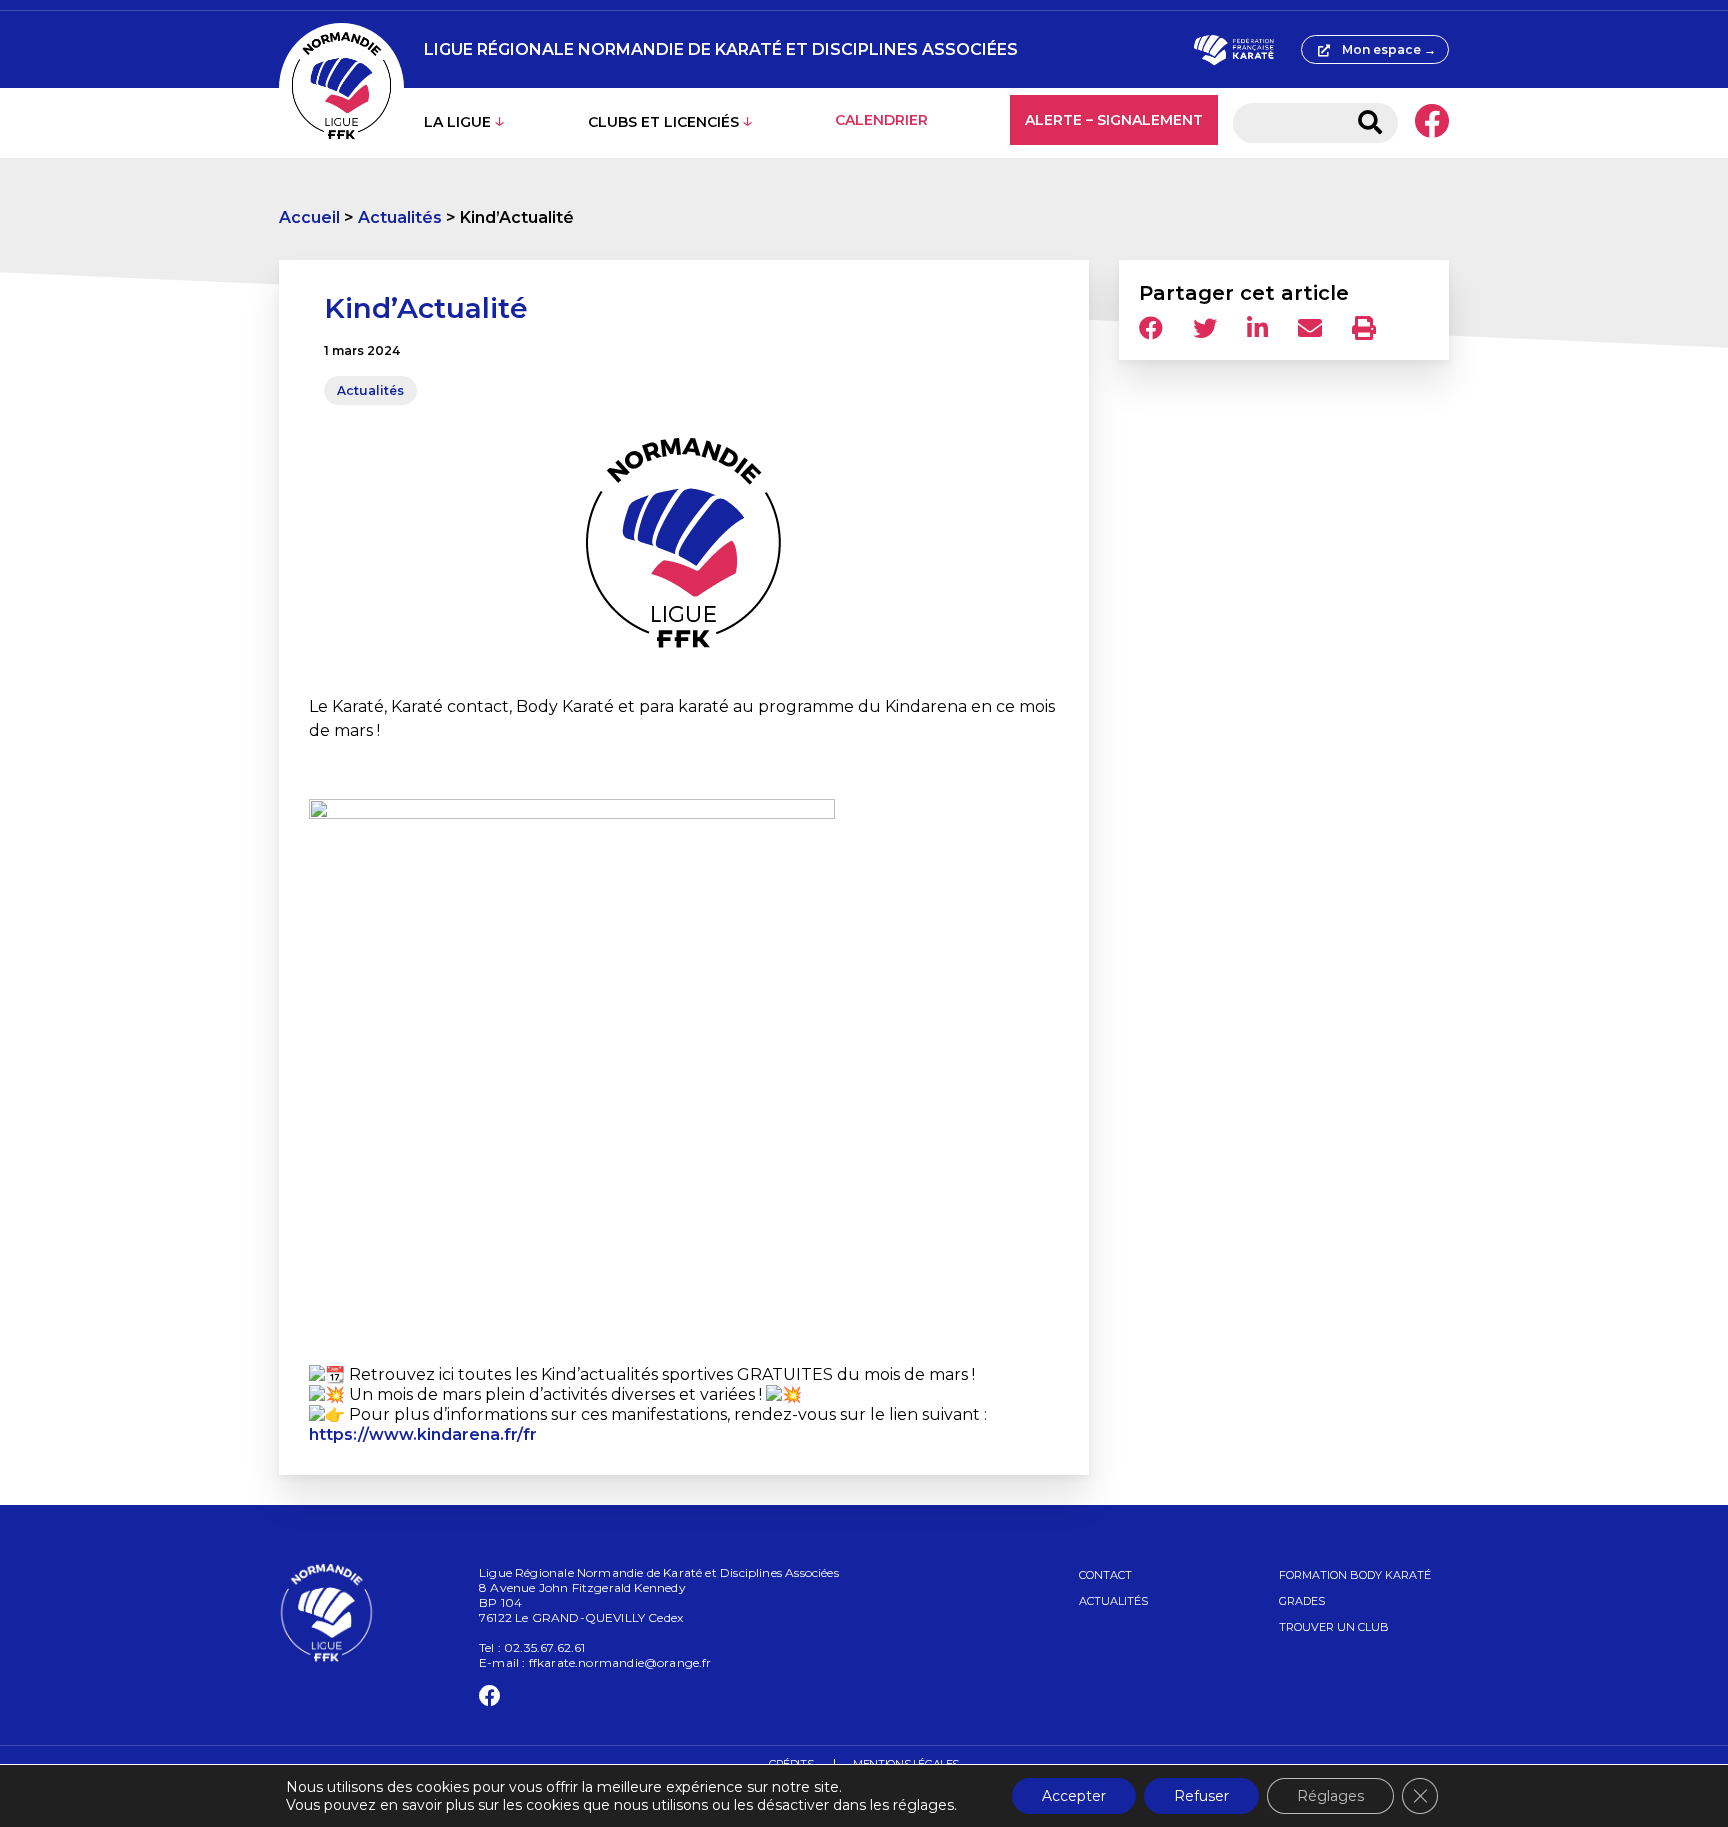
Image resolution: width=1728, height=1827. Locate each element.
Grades (1302, 1601)
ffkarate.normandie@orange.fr (620, 1662)
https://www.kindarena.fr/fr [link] (423, 1434)
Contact (1105, 1575)
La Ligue (457, 122)
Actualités (400, 217)
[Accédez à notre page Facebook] (1431, 123)
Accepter (1074, 1796)
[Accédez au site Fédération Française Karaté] (1233, 50)
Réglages (1330, 1796)
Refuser (1201, 1796)
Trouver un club (1334, 1627)
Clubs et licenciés (663, 122)
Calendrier (881, 120)
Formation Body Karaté (1355, 1575)
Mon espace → (1389, 49)
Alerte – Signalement (1114, 120)
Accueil (309, 217)
